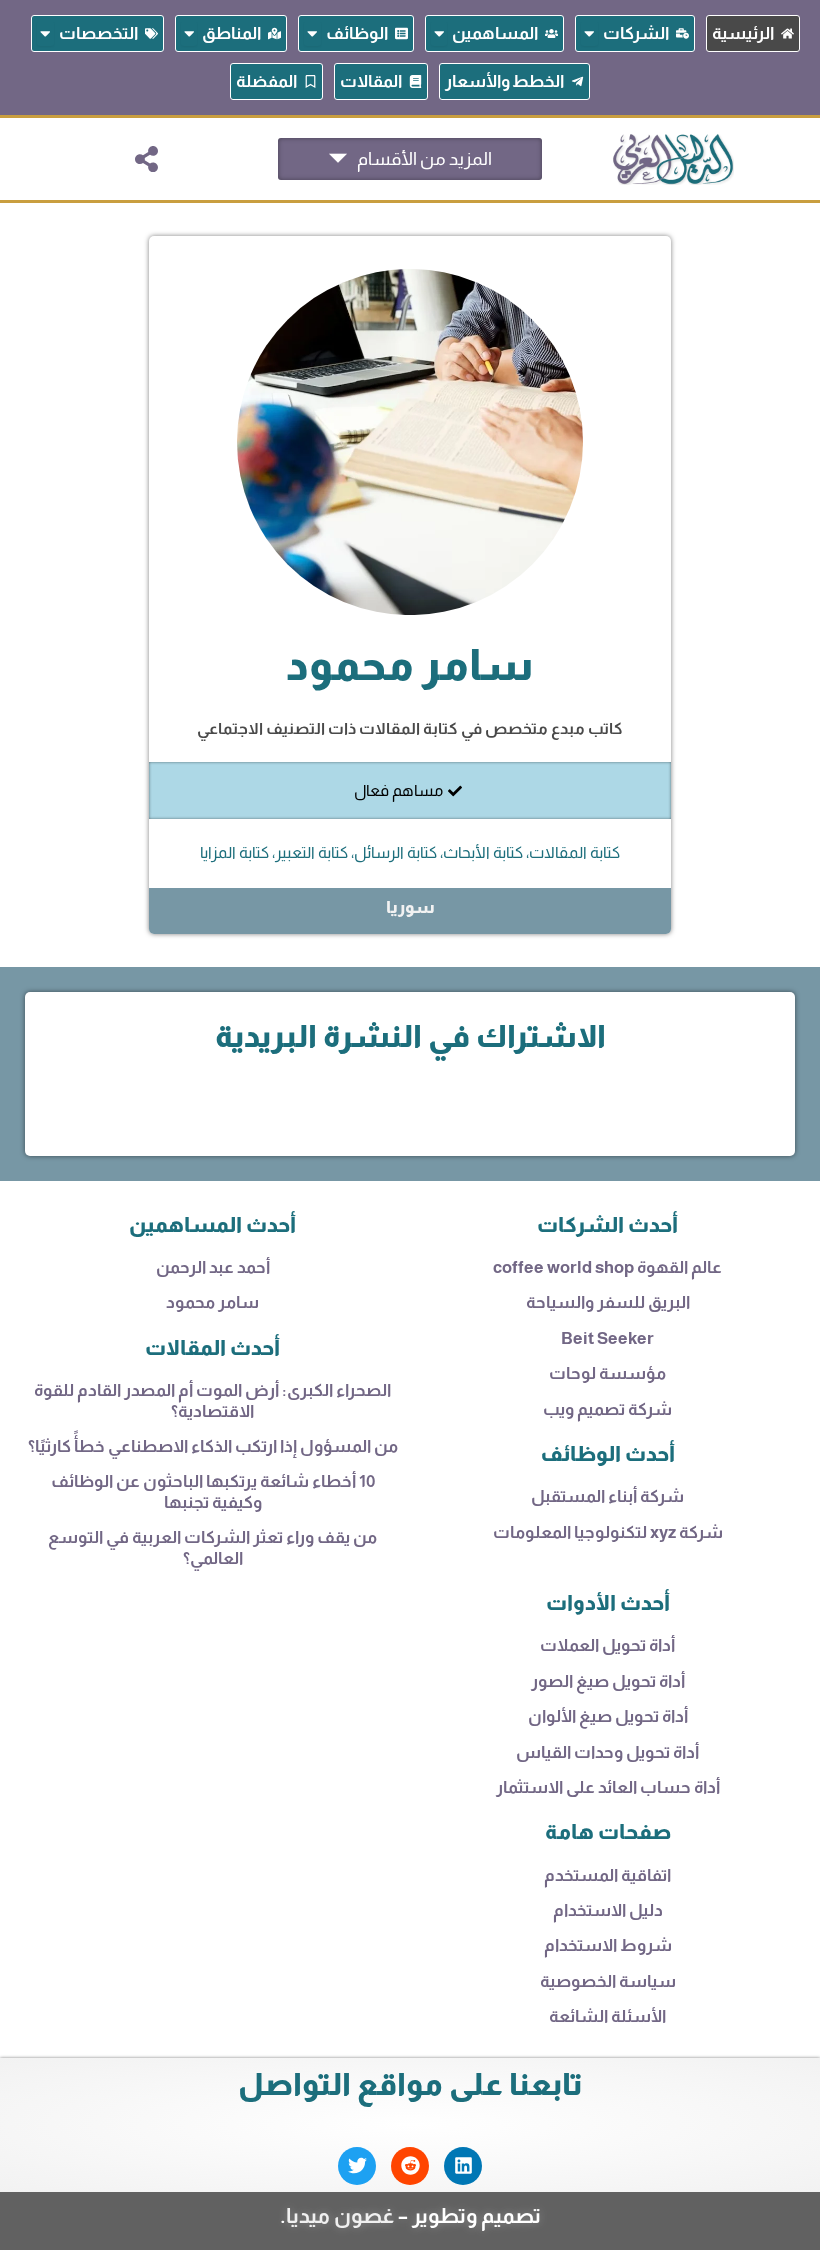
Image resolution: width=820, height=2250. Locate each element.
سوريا (410, 907)
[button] (146, 159)
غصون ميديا (340, 2215)
